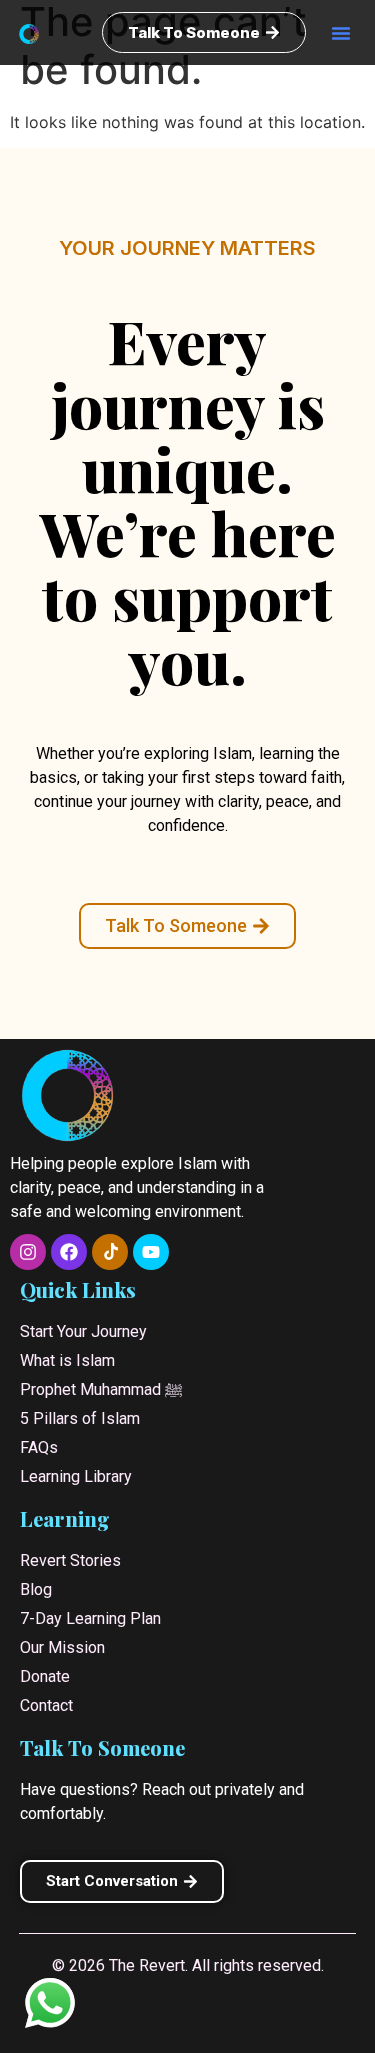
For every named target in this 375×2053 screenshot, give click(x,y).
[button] (341, 33)
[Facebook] (69, 1252)
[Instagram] (28, 1252)
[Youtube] (151, 1252)
